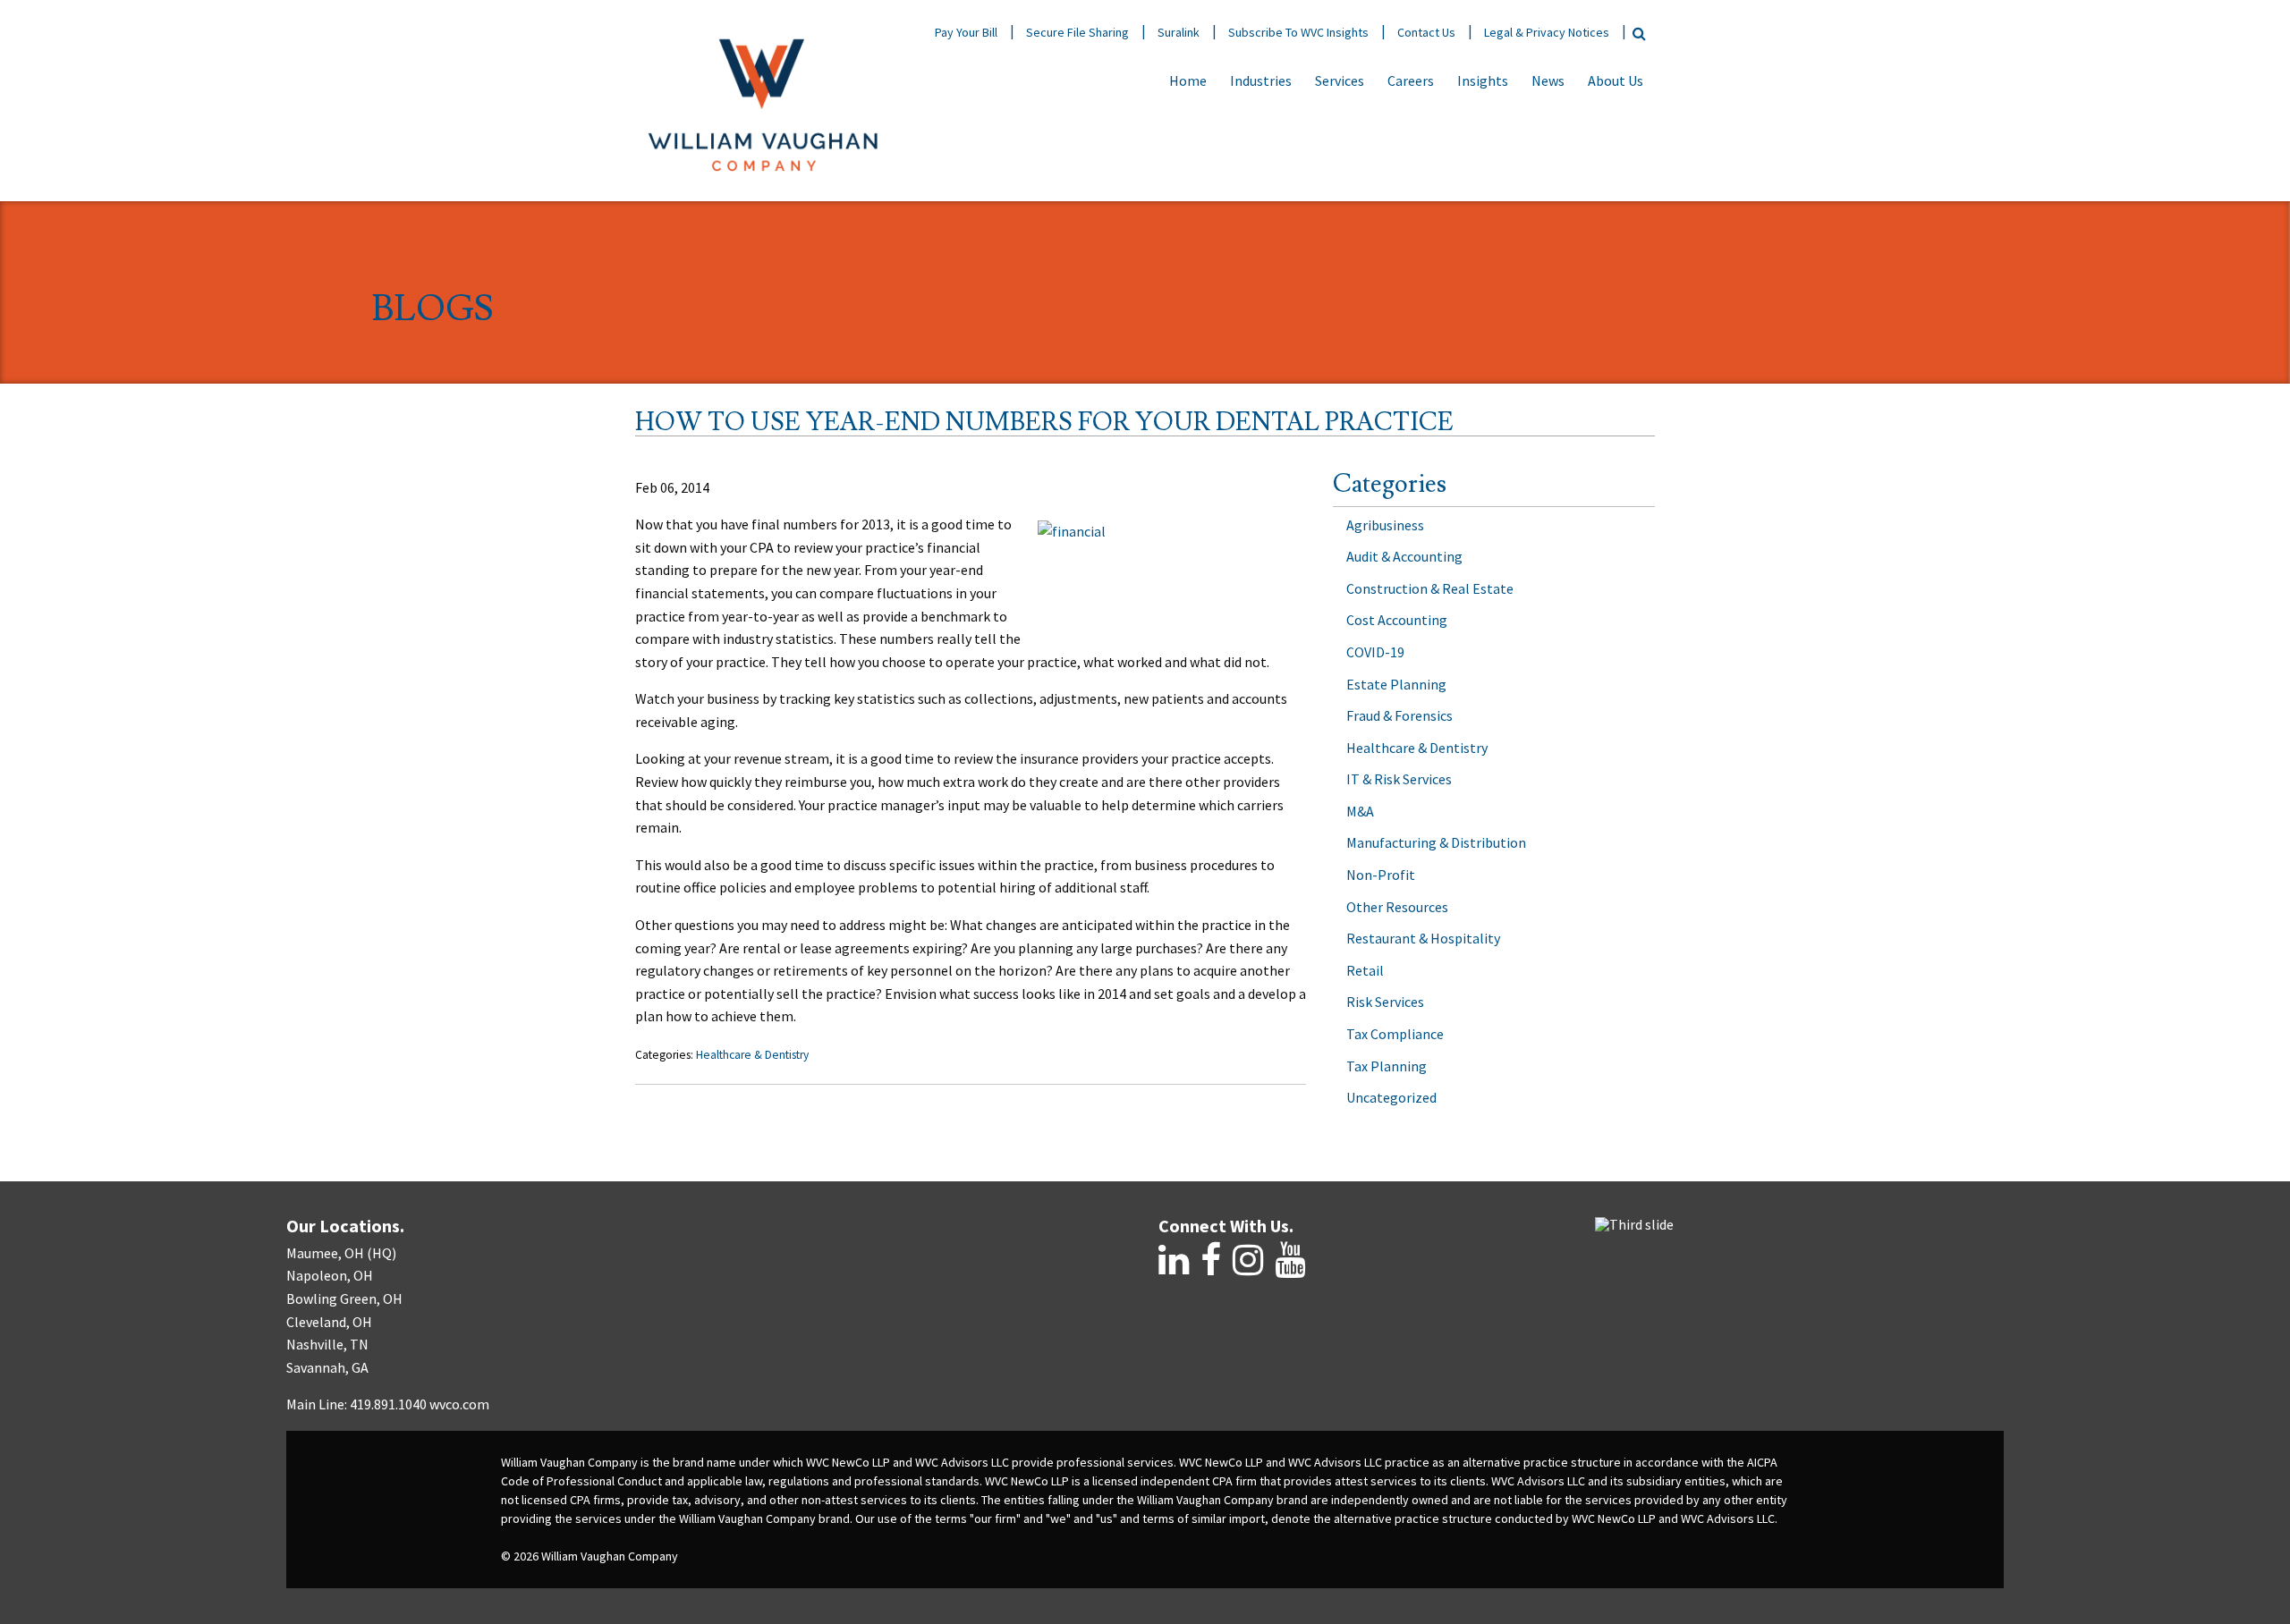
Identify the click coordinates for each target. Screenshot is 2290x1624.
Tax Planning (1387, 1066)
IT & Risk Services (1399, 779)
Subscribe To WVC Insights (1298, 32)
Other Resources (1397, 907)
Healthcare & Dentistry (752, 1055)
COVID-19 (1375, 652)
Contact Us (1426, 32)
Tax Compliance (1395, 1034)
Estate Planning (1396, 684)
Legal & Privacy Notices (1547, 32)
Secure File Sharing (1077, 32)
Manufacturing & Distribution (1436, 842)
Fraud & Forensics (1399, 715)
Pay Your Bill (966, 32)
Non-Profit (1381, 875)
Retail (1365, 970)
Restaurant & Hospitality (1423, 938)
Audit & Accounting (1404, 556)
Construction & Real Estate (1430, 588)
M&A (1360, 811)
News (1548, 80)
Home (1188, 80)
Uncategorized (1391, 1097)
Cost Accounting (1397, 620)
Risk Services (1385, 1002)
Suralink (1179, 32)
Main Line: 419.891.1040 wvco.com (388, 1404)
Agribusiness (1385, 525)
